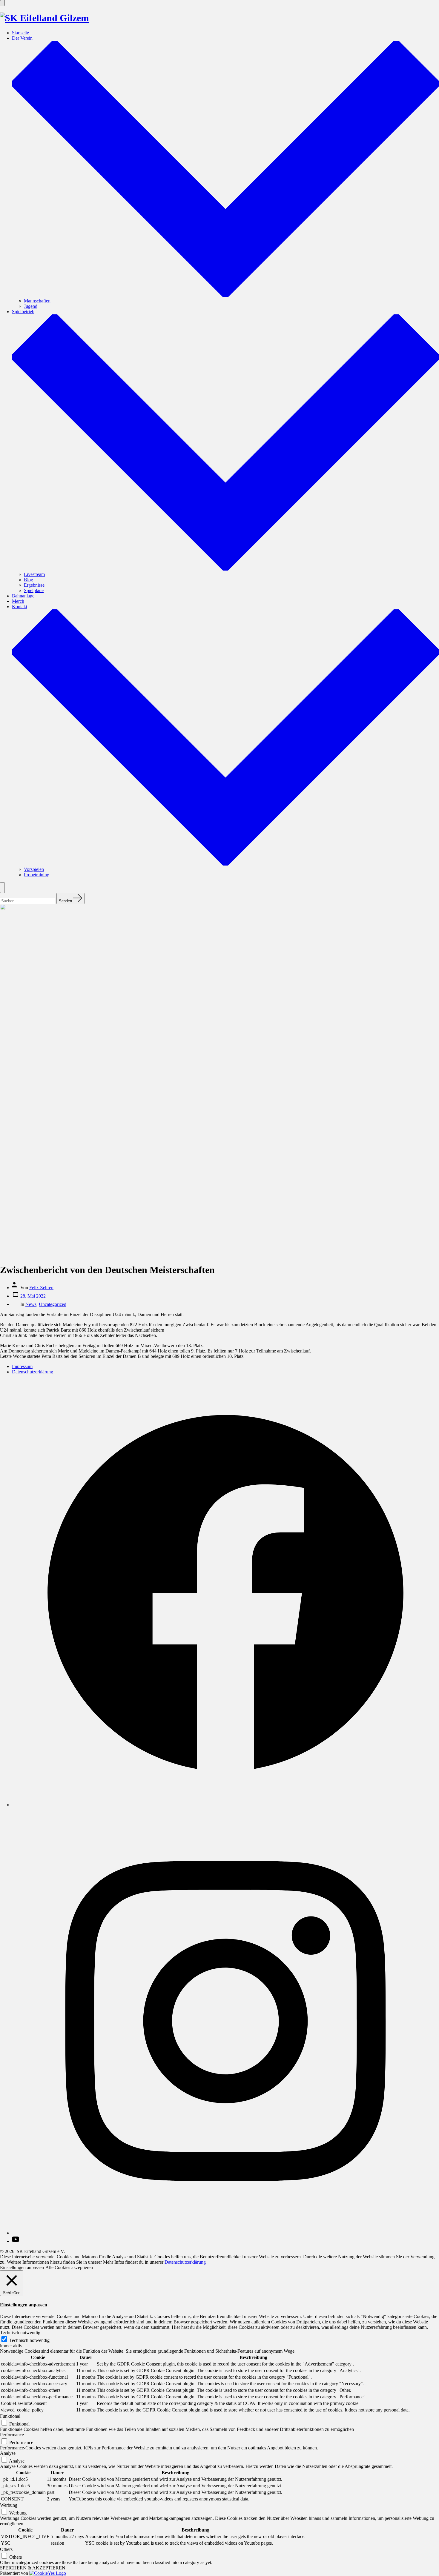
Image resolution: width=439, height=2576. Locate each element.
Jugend (31, 306)
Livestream (34, 574)
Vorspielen (34, 869)
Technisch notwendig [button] (20, 2333)
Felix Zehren (41, 1288)
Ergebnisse (34, 585)
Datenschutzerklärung (33, 1372)
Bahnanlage (23, 596)
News (31, 1304)
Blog (29, 580)
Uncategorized (53, 1304)
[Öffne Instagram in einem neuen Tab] (225, 2233)
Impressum (22, 1366)
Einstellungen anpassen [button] (22, 2267)
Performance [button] (12, 2435)
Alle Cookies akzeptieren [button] (69, 2267)
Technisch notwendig (29, 2340)
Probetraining (37, 875)
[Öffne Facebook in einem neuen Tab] (225, 1805)
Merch (18, 601)
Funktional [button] (10, 2416)
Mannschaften (37, 301)
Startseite (20, 33)
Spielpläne (34, 590)
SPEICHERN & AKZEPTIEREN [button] (33, 2568)
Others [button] (6, 2549)
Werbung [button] (9, 2505)
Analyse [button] (8, 2453)
